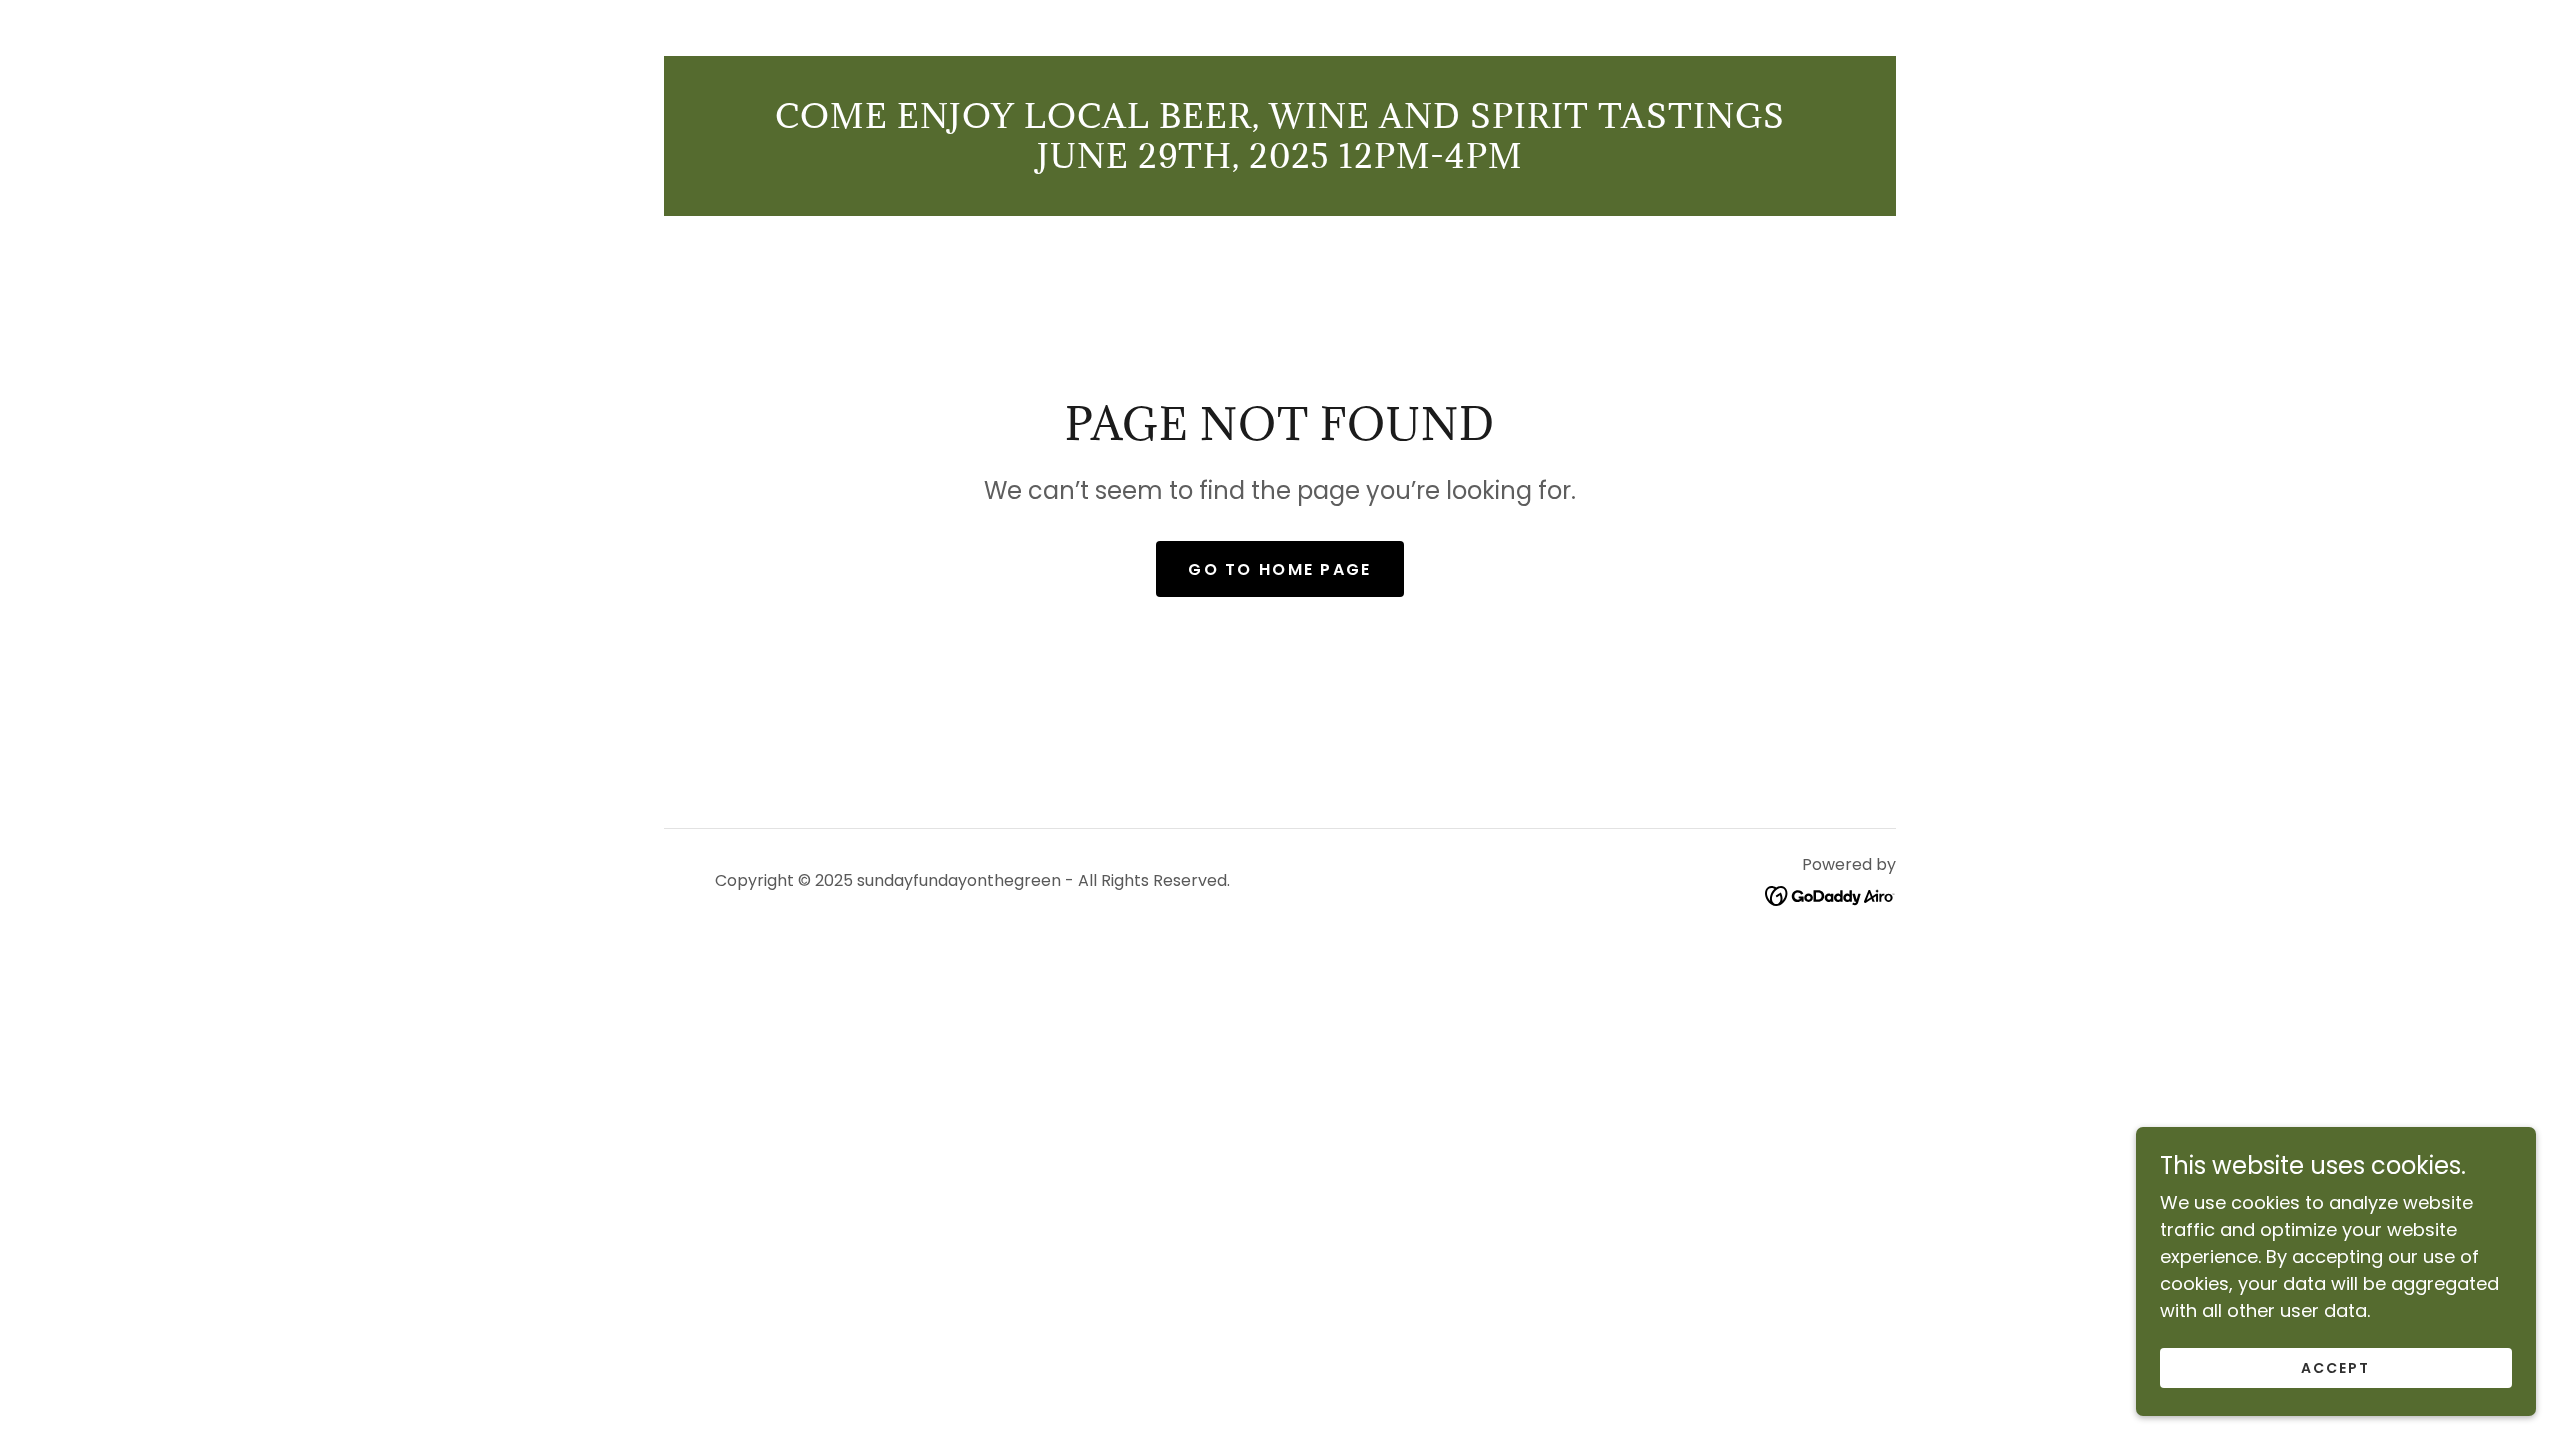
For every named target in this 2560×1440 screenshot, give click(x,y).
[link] (1830, 894)
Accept (2335, 1368)
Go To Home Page (1279, 569)
